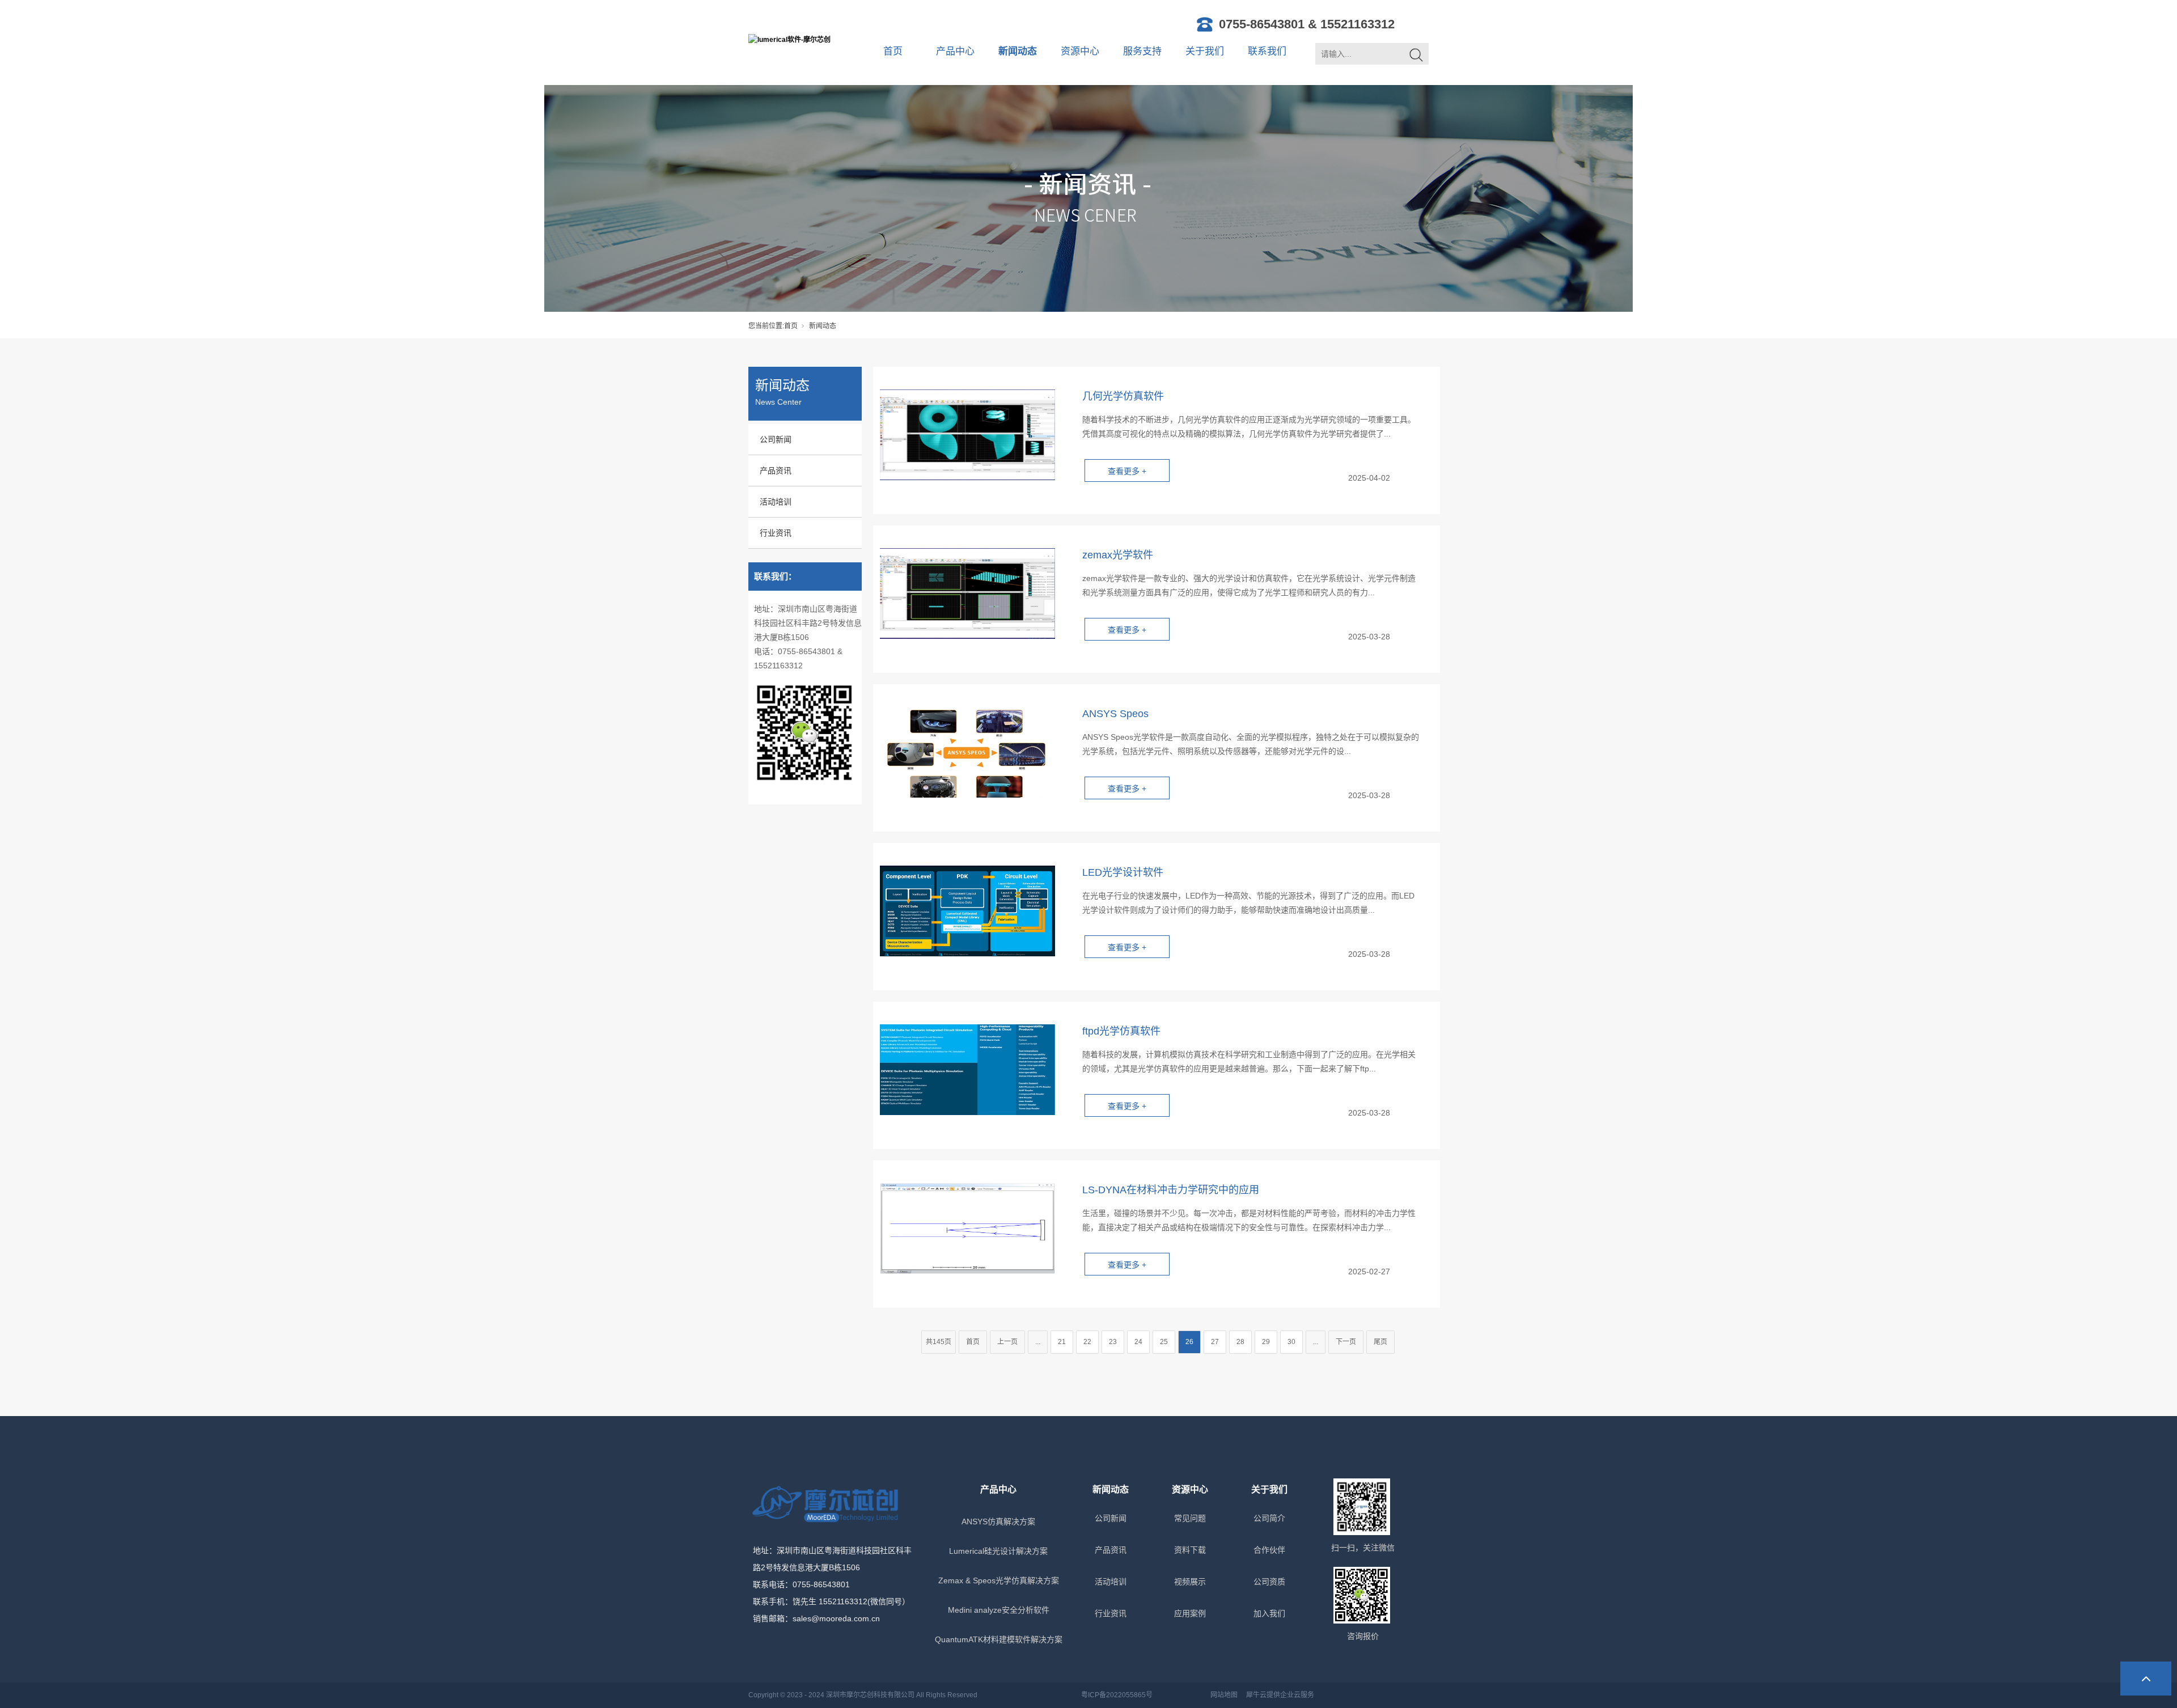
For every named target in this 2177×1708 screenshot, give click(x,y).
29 (1266, 1342)
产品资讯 (776, 471)
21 (1062, 1342)
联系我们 (1267, 51)
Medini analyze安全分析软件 (999, 1610)
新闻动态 (1018, 51)
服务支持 (1142, 51)
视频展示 (1190, 1582)
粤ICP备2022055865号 (1117, 1695)
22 (1087, 1342)
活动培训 (776, 502)
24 (1138, 1342)
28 (1240, 1342)
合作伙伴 (1269, 1550)
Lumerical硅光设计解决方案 (998, 1551)
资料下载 (1190, 1550)
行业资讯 (776, 533)
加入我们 (1269, 1613)
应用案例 (1190, 1613)
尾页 (1380, 1342)
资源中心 (1080, 51)
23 (1113, 1342)
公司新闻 (776, 439)
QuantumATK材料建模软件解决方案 (999, 1639)
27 (1215, 1342)
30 (1291, 1342)
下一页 (1346, 1342)
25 (1164, 1342)
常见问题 (1190, 1518)
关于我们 (1205, 51)
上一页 (1007, 1342)
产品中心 (955, 51)
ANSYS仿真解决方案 (998, 1521)
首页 (893, 51)
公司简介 (1269, 1518)
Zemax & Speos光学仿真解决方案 (999, 1580)
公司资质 (1269, 1582)
